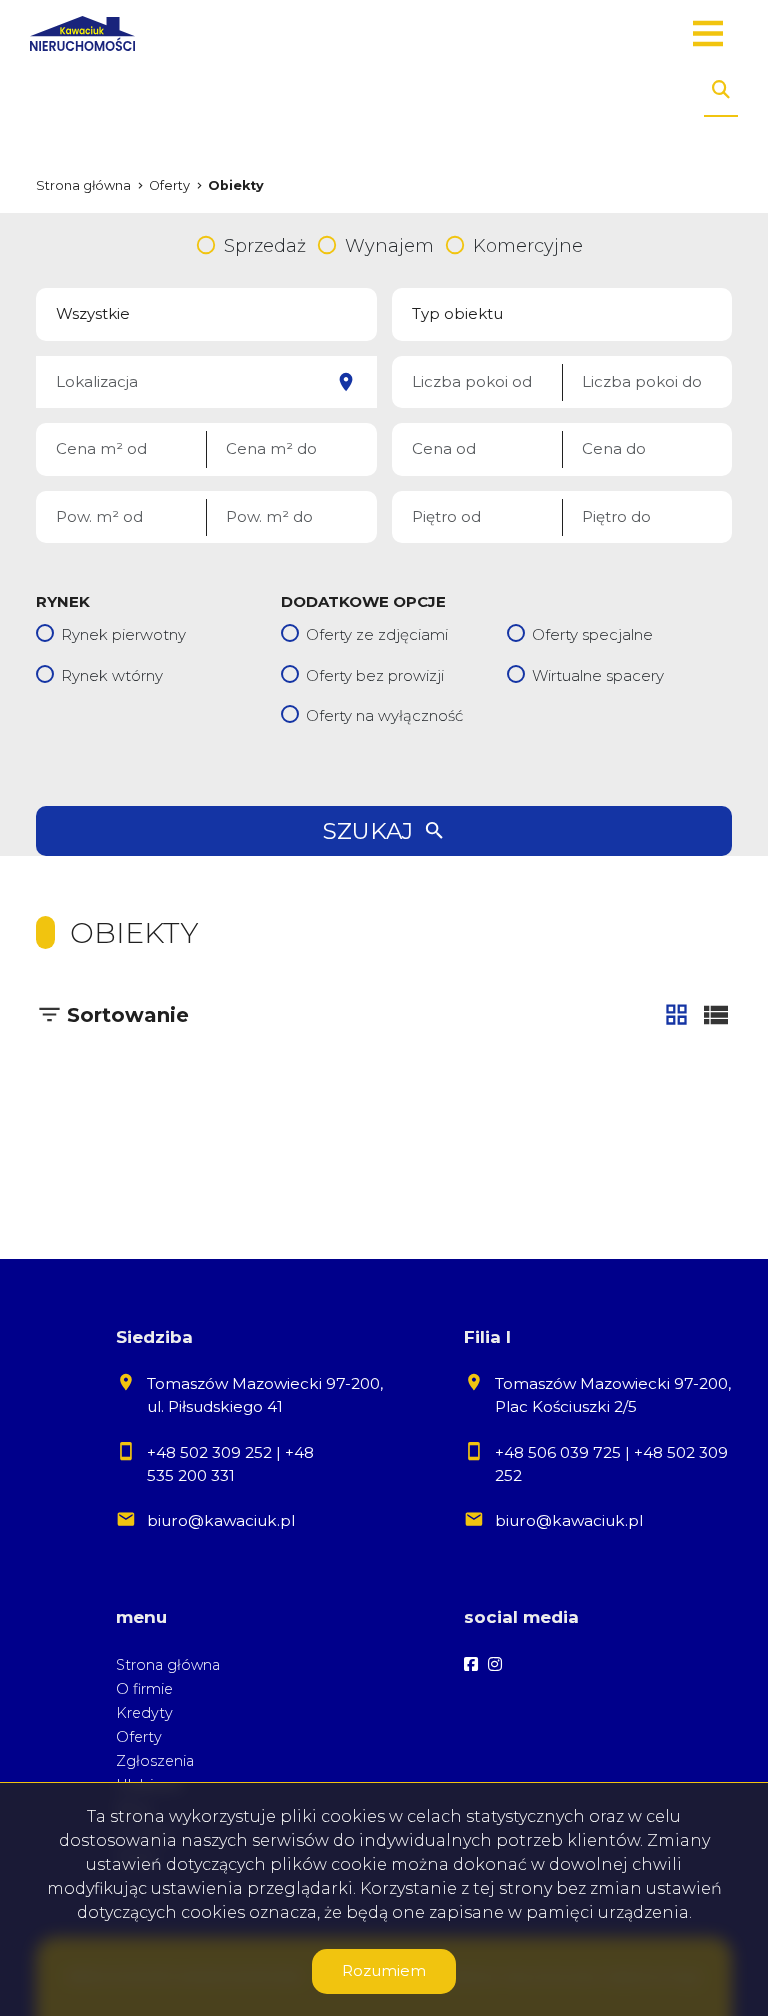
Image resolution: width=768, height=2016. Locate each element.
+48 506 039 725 (558, 1452)
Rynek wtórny (112, 675)
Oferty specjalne (592, 634)
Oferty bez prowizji (375, 675)
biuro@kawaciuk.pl (221, 1520)
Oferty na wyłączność (384, 715)
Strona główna (168, 1665)
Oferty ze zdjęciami (377, 634)
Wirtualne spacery (598, 675)
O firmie (144, 1689)
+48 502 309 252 (209, 1452)
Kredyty (144, 1713)
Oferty (139, 1737)
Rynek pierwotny (123, 634)
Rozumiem (384, 1970)
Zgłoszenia (155, 1761)
